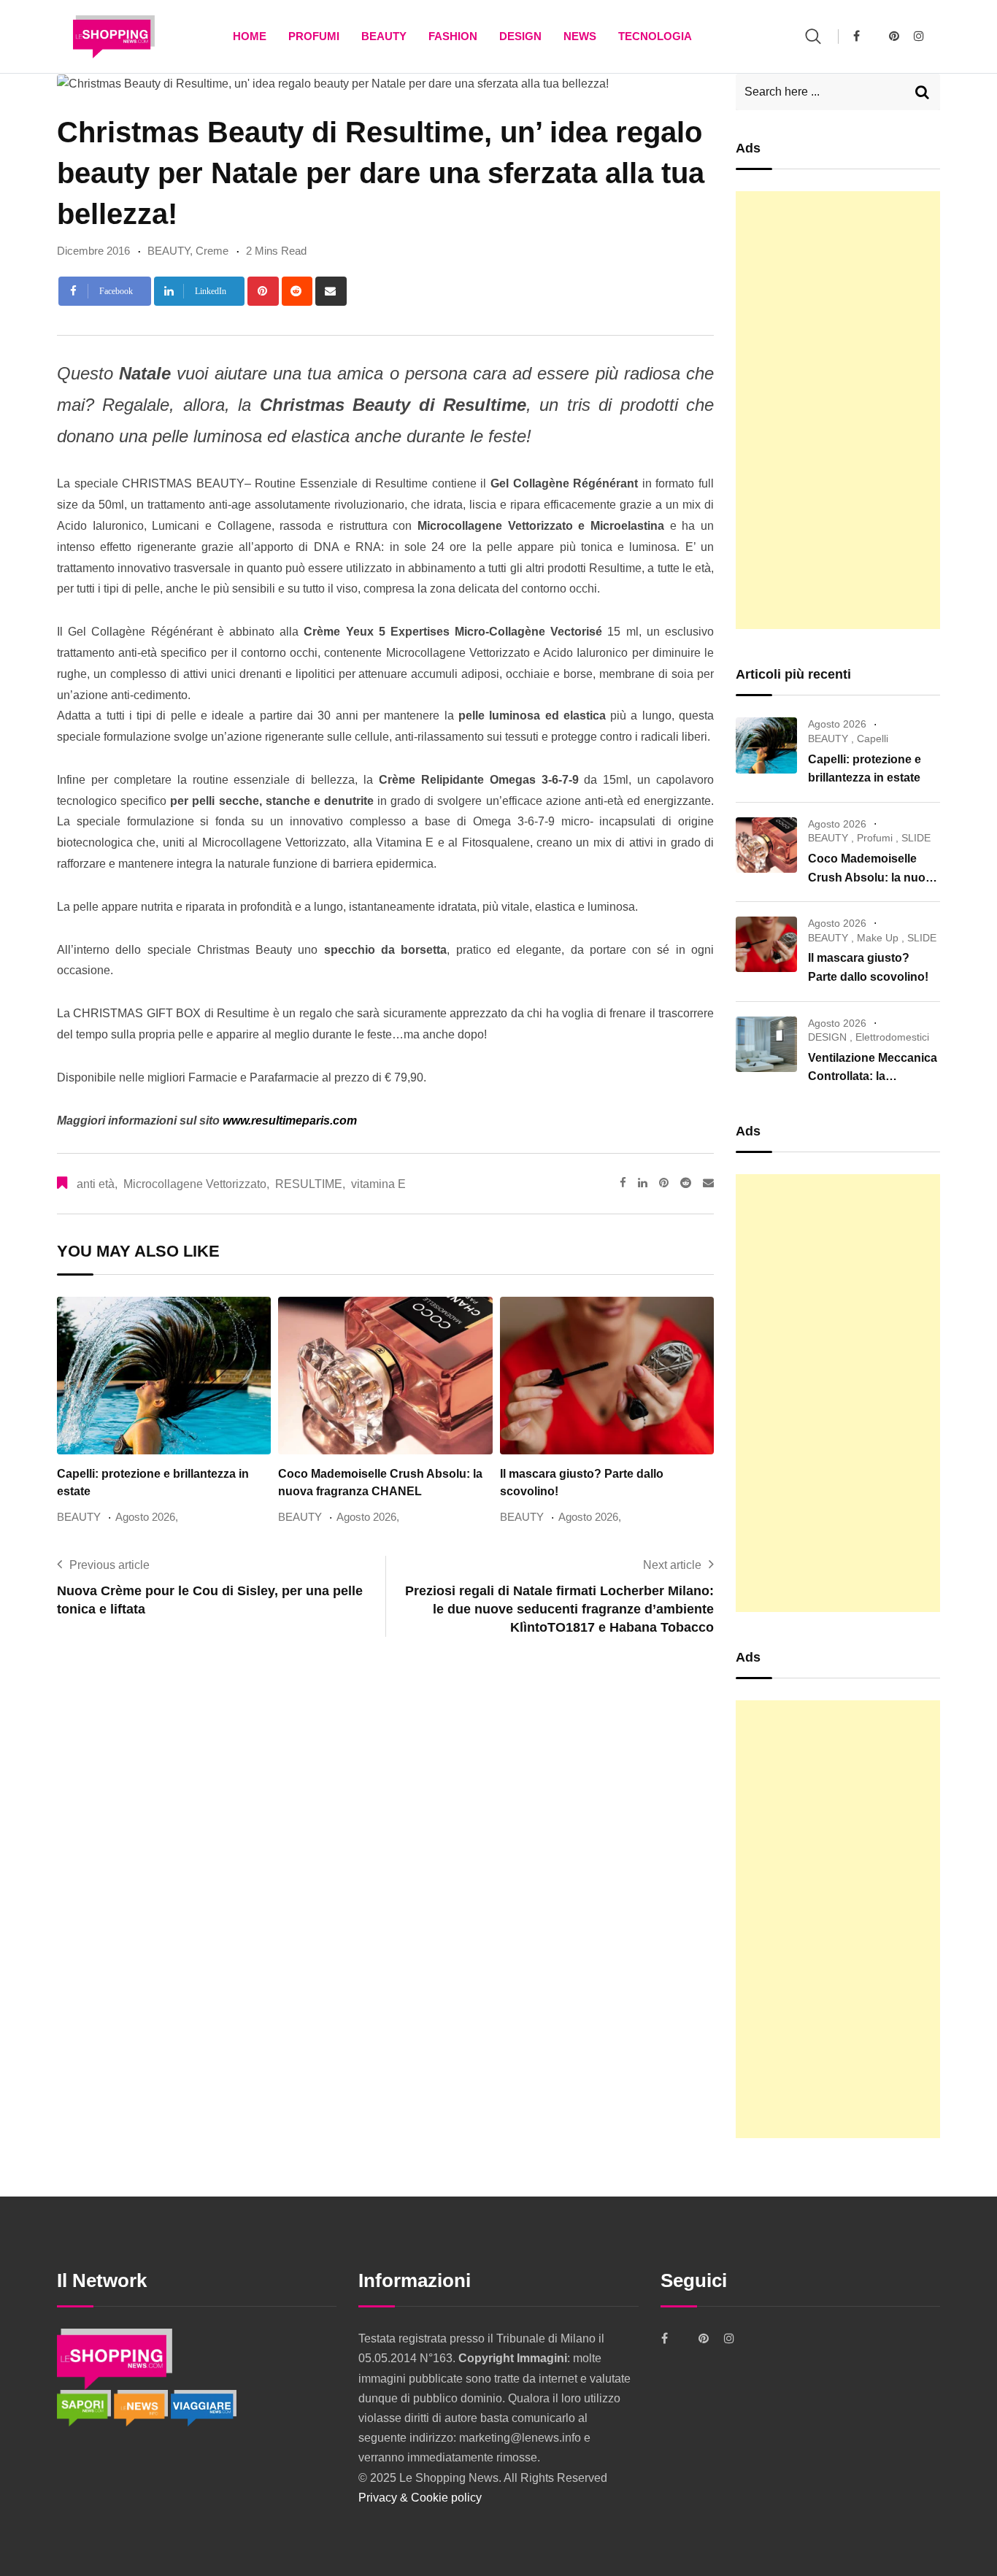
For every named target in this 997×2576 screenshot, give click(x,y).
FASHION (453, 36)
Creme (212, 251)
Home (250, 36)
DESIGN (520, 36)
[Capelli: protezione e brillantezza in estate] (766, 745)
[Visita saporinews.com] (85, 2407)
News (580, 36)
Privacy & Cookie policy (420, 2498)
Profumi (314, 36)
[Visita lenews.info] (142, 2407)
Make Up (878, 938)
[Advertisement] (838, 410)
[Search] (813, 36)
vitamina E (378, 1184)
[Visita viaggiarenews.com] (204, 2407)
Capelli (873, 739)
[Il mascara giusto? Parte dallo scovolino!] (766, 944)
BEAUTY (384, 36)
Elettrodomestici (892, 1037)
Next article (672, 1565)
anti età (96, 1184)
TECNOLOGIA (655, 36)
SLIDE (916, 838)
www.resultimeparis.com (288, 1121)
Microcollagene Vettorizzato (195, 1184)
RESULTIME (309, 1184)
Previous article (109, 1565)
